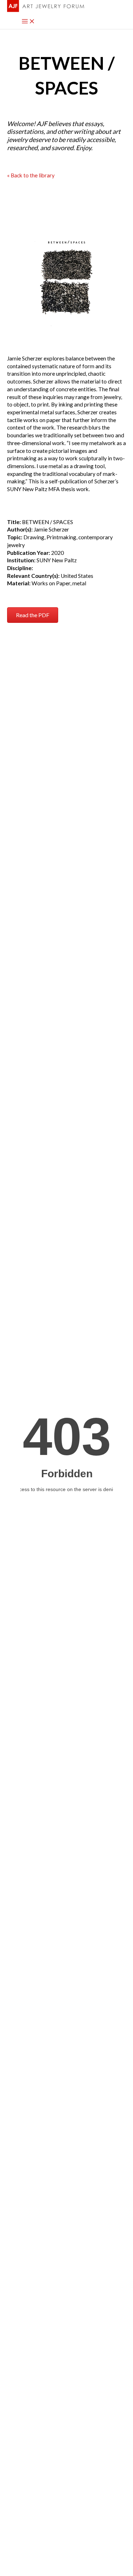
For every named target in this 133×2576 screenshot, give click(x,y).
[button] (33, 615)
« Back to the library (31, 175)
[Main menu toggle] (28, 22)
